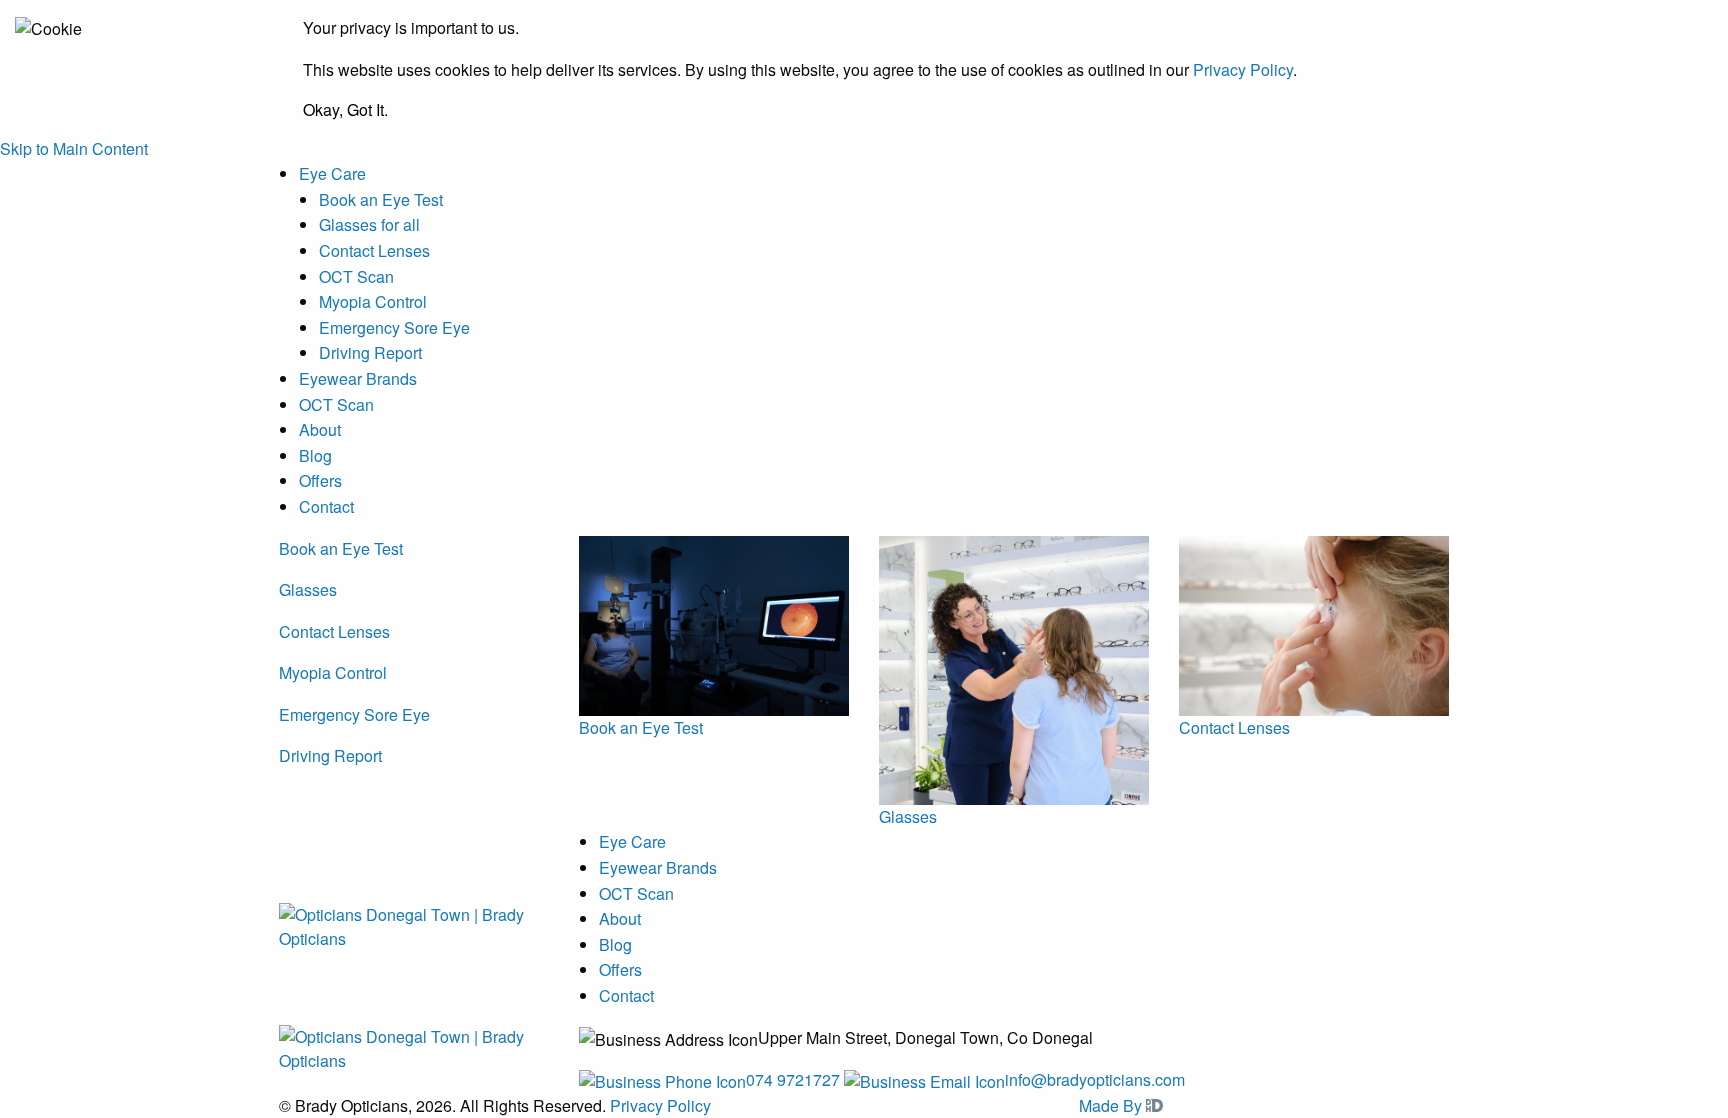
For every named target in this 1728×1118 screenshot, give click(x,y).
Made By (1112, 1105)
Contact (326, 506)
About (320, 429)
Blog (315, 455)
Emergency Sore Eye (394, 327)
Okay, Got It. (345, 110)
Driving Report (370, 352)
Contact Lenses (374, 250)
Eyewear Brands (358, 378)
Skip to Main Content (74, 148)
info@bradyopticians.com (1095, 1079)
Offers (320, 480)
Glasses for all (369, 224)
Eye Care (332, 173)
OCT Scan (356, 276)
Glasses (308, 589)
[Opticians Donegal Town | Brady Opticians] (414, 924)
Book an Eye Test (381, 199)
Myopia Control (373, 301)
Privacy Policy (1243, 69)
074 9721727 (793, 1079)
